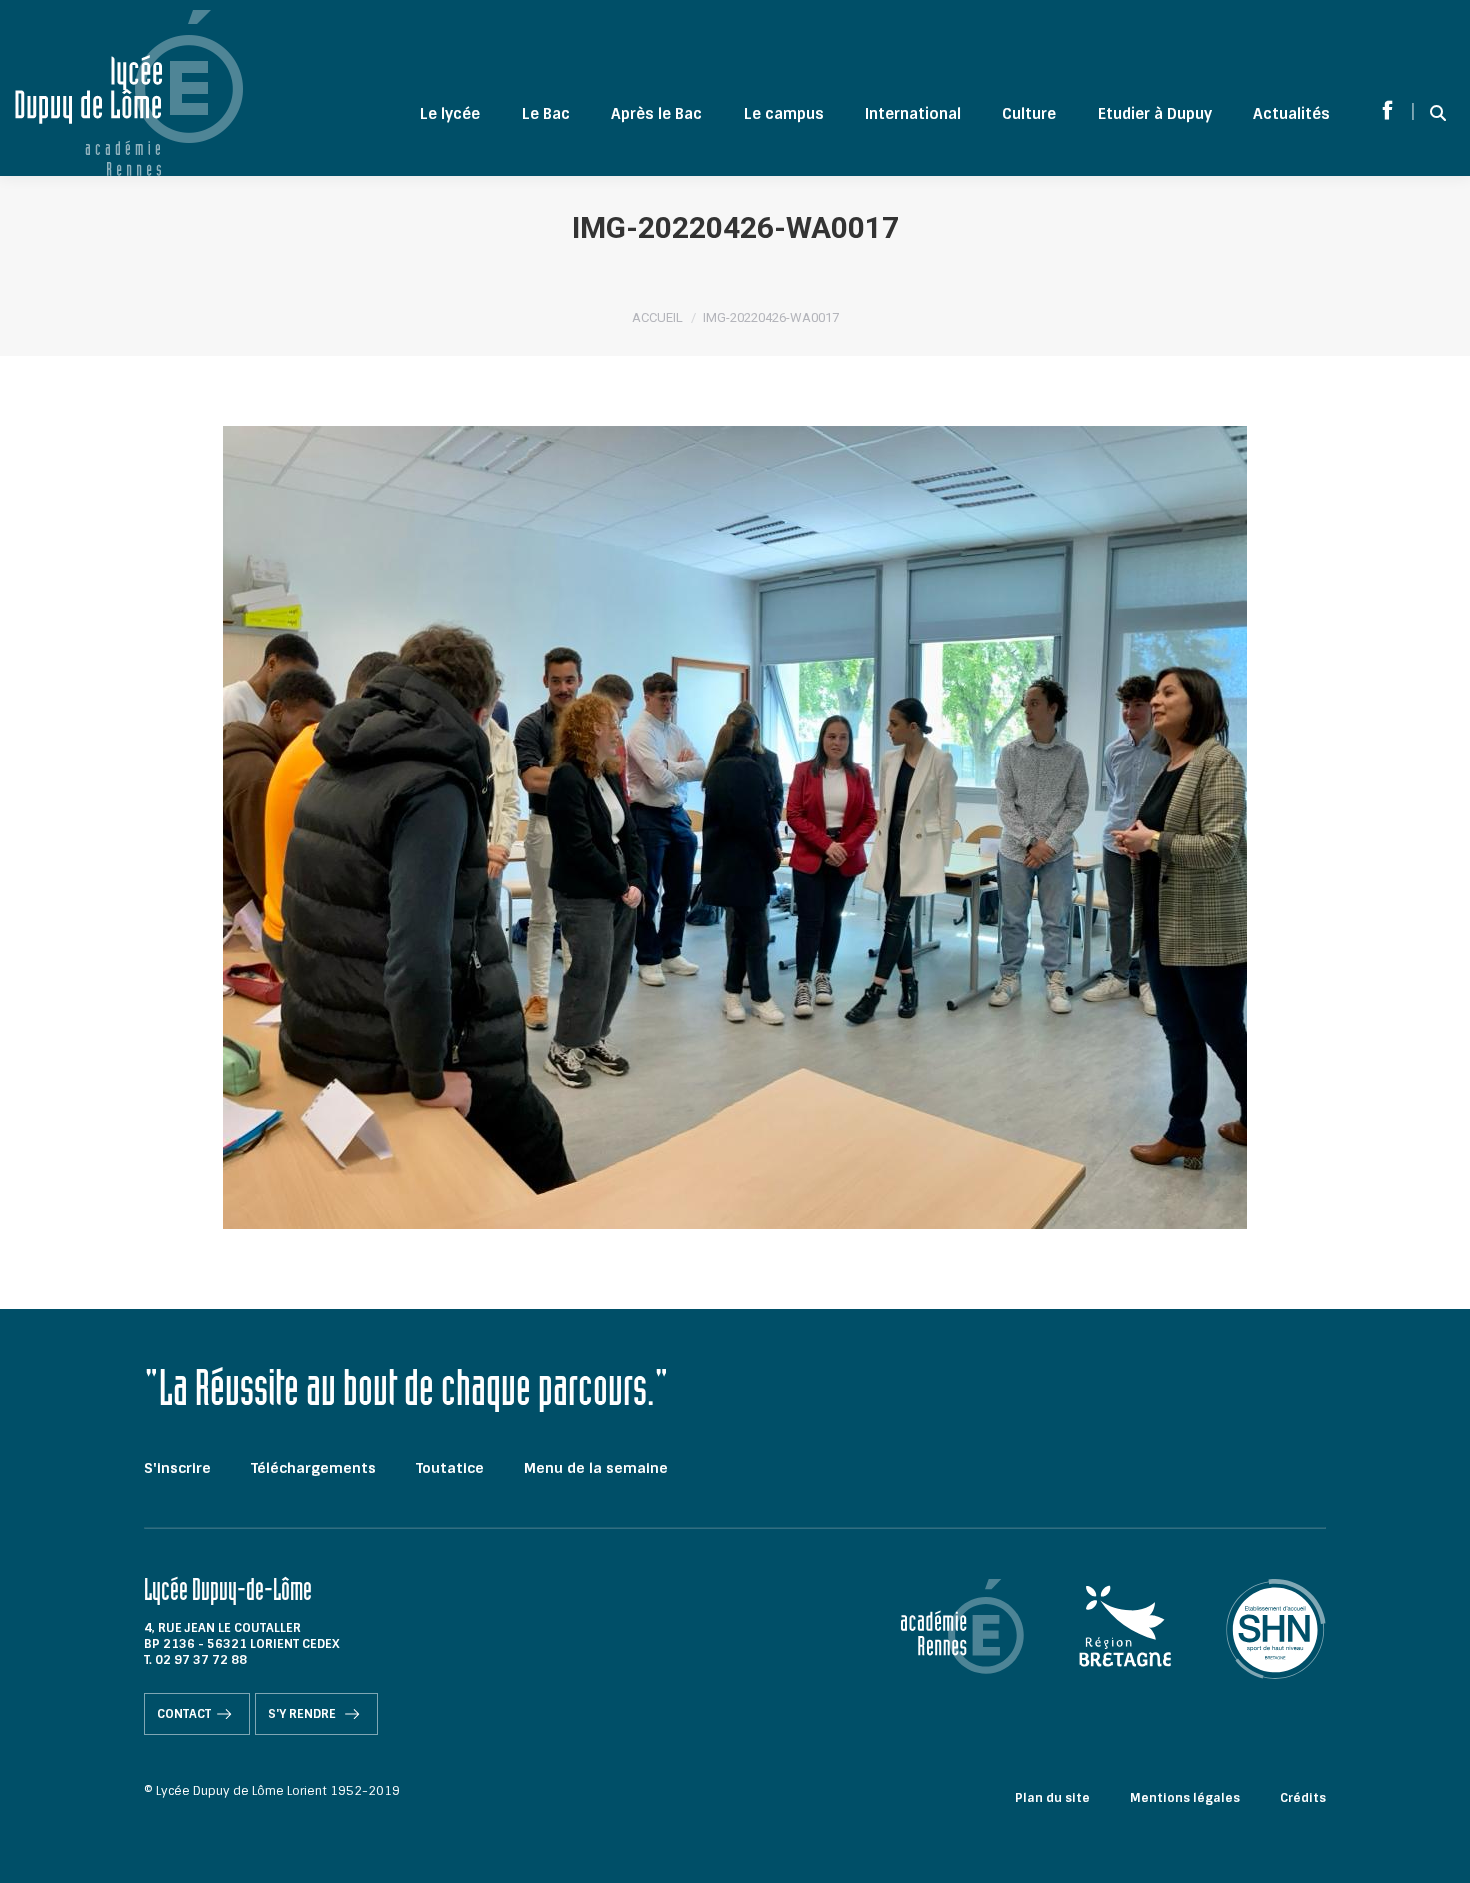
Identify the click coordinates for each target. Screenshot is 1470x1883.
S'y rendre (303, 1714)
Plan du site (1052, 1798)
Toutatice (450, 1468)
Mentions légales (1185, 1798)
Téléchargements (313, 1468)
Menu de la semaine (596, 1468)
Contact (184, 1714)
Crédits (1303, 1798)
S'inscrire (177, 1468)
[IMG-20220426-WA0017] (735, 827)
